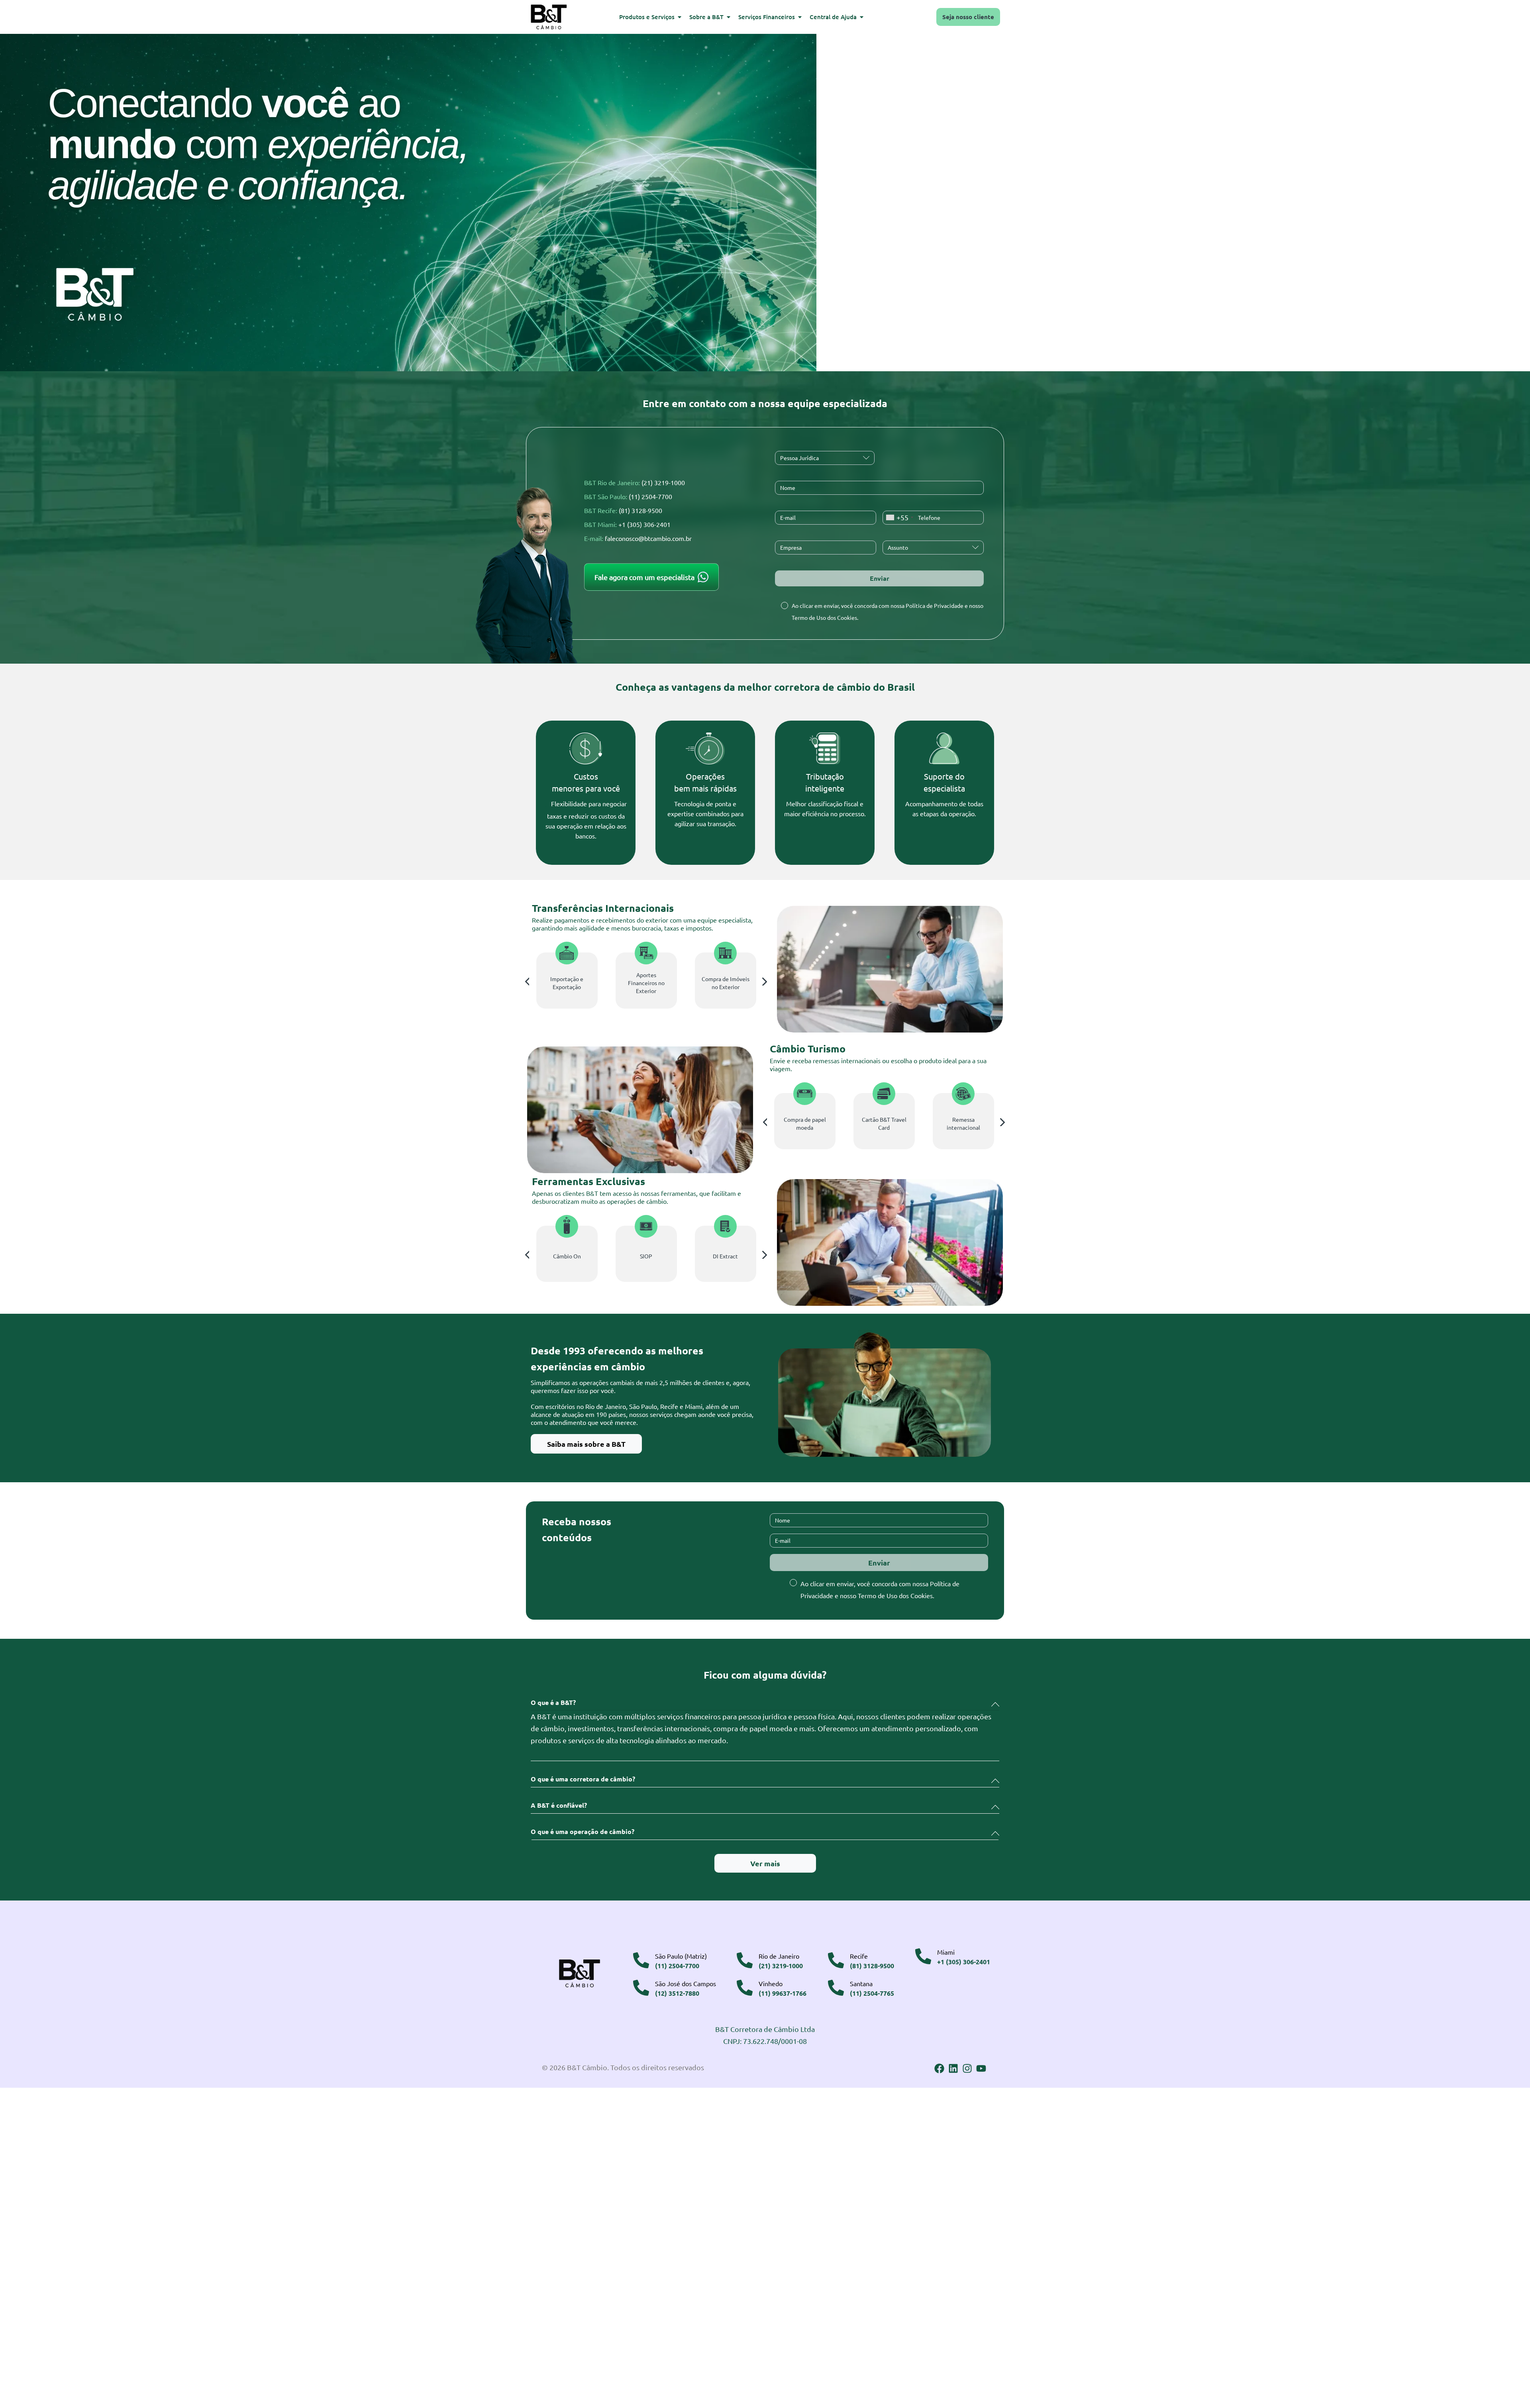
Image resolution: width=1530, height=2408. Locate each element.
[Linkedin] (953, 2068)
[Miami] (923, 1956)
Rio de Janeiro (779, 1956)
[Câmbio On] (567, 1226)
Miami (946, 1952)
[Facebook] (939, 2068)
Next (765, 982)
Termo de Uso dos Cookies (824, 617)
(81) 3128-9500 (640, 510)
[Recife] (836, 1960)
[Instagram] (967, 2068)
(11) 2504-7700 (650, 496)
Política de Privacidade (935, 605)
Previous (527, 982)
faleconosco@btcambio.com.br (648, 538)
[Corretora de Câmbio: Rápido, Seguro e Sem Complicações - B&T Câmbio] (408, 203)
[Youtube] (981, 2068)
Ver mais (765, 1863)
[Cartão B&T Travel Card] (884, 1094)
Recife (859, 1956)
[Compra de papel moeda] (805, 1094)
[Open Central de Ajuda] (862, 17)
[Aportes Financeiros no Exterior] (646, 953)
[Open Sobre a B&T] (729, 17)
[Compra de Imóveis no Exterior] (725, 953)
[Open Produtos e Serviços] (680, 17)
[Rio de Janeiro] (745, 1960)
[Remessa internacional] (963, 1094)
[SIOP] (646, 1226)
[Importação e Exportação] (567, 953)
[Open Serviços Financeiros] (800, 17)
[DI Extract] (725, 1226)
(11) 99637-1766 (783, 1993)
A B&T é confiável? (559, 1805)
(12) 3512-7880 (677, 1993)
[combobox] (899, 518)
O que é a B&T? (553, 1703)
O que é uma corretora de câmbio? (583, 1779)
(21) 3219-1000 (663, 482)
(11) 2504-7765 (872, 1993)
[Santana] (836, 1988)
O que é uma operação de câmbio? (583, 1832)
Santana (861, 1983)
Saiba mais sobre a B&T (586, 1444)
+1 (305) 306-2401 (644, 524)
